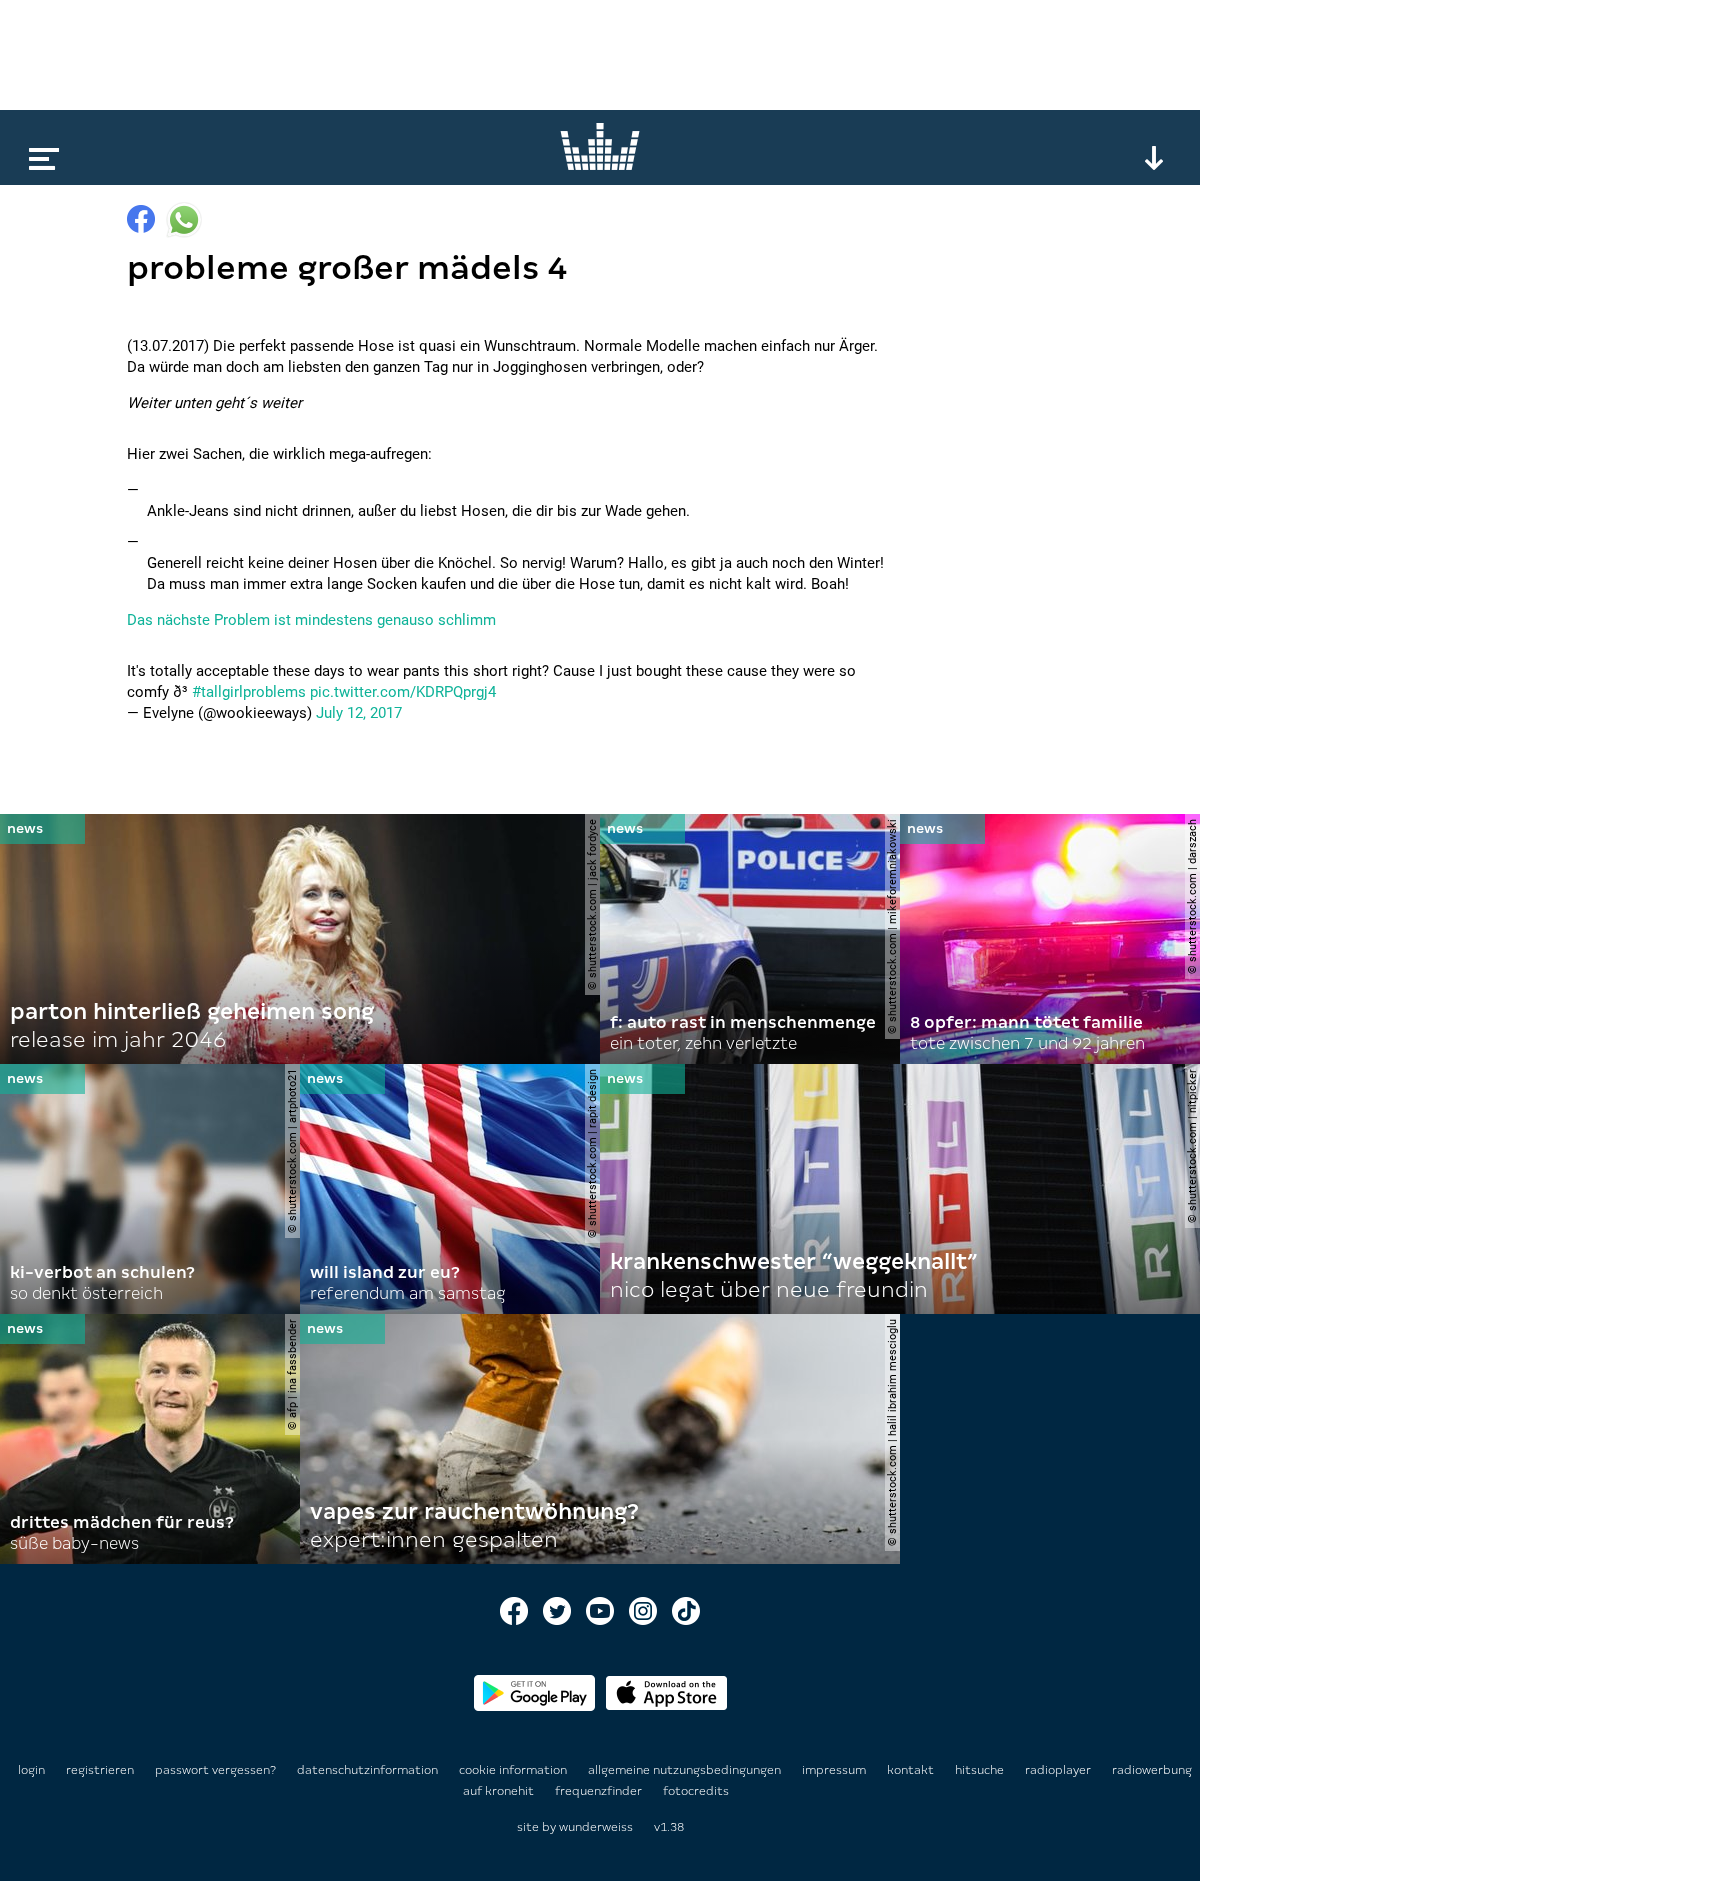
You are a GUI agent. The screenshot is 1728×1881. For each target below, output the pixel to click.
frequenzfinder (600, 1791)
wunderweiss (596, 1827)
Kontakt (912, 1770)
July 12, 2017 (359, 713)
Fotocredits (696, 1791)
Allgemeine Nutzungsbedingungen (686, 1770)
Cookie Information (514, 1770)
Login (31, 1770)
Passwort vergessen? (215, 1770)
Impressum (835, 1770)
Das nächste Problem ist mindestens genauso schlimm (311, 620)
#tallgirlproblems (249, 692)
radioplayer (1059, 1770)
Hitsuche (981, 1770)
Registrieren (100, 1770)
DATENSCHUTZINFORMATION (369, 1770)
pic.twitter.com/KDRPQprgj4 (403, 692)
